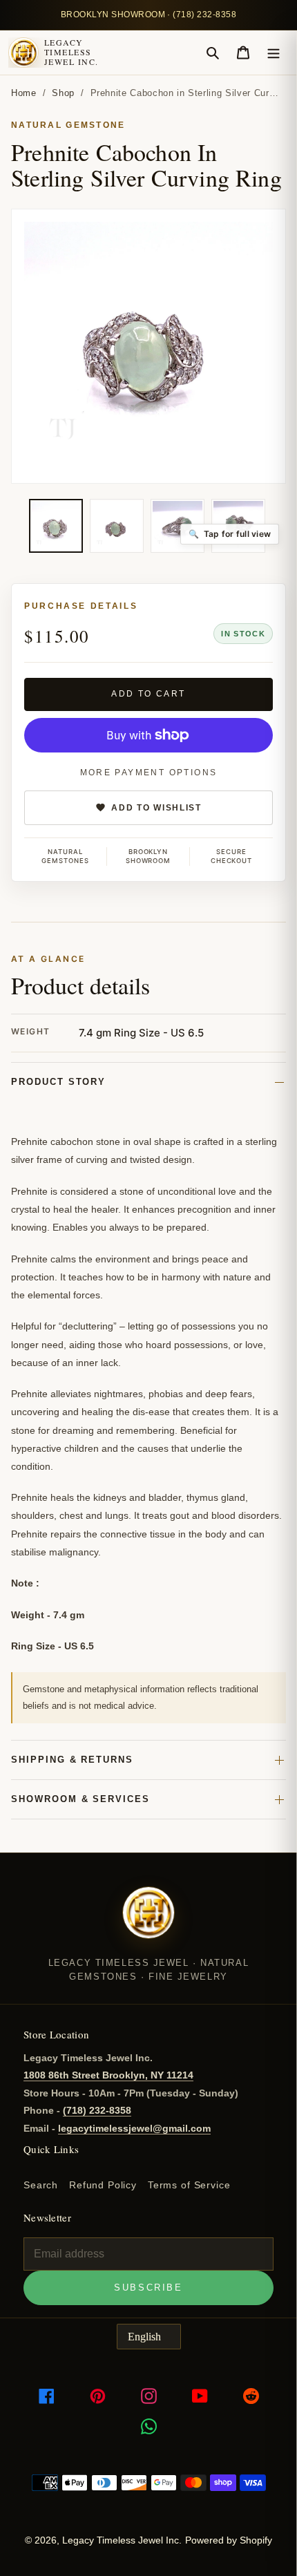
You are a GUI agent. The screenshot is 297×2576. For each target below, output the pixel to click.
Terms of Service (189, 2185)
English (144, 2337)
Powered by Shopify (229, 2540)
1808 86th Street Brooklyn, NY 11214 (108, 2075)
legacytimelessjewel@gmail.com (134, 2128)
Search (41, 2185)
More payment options (149, 773)
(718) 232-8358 (97, 2110)
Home (24, 93)
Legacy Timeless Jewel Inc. (71, 52)
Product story (58, 1082)
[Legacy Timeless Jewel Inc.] (148, 1922)
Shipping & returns (72, 1760)
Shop (63, 93)
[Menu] (274, 53)
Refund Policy (103, 2185)
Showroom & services (80, 1799)
